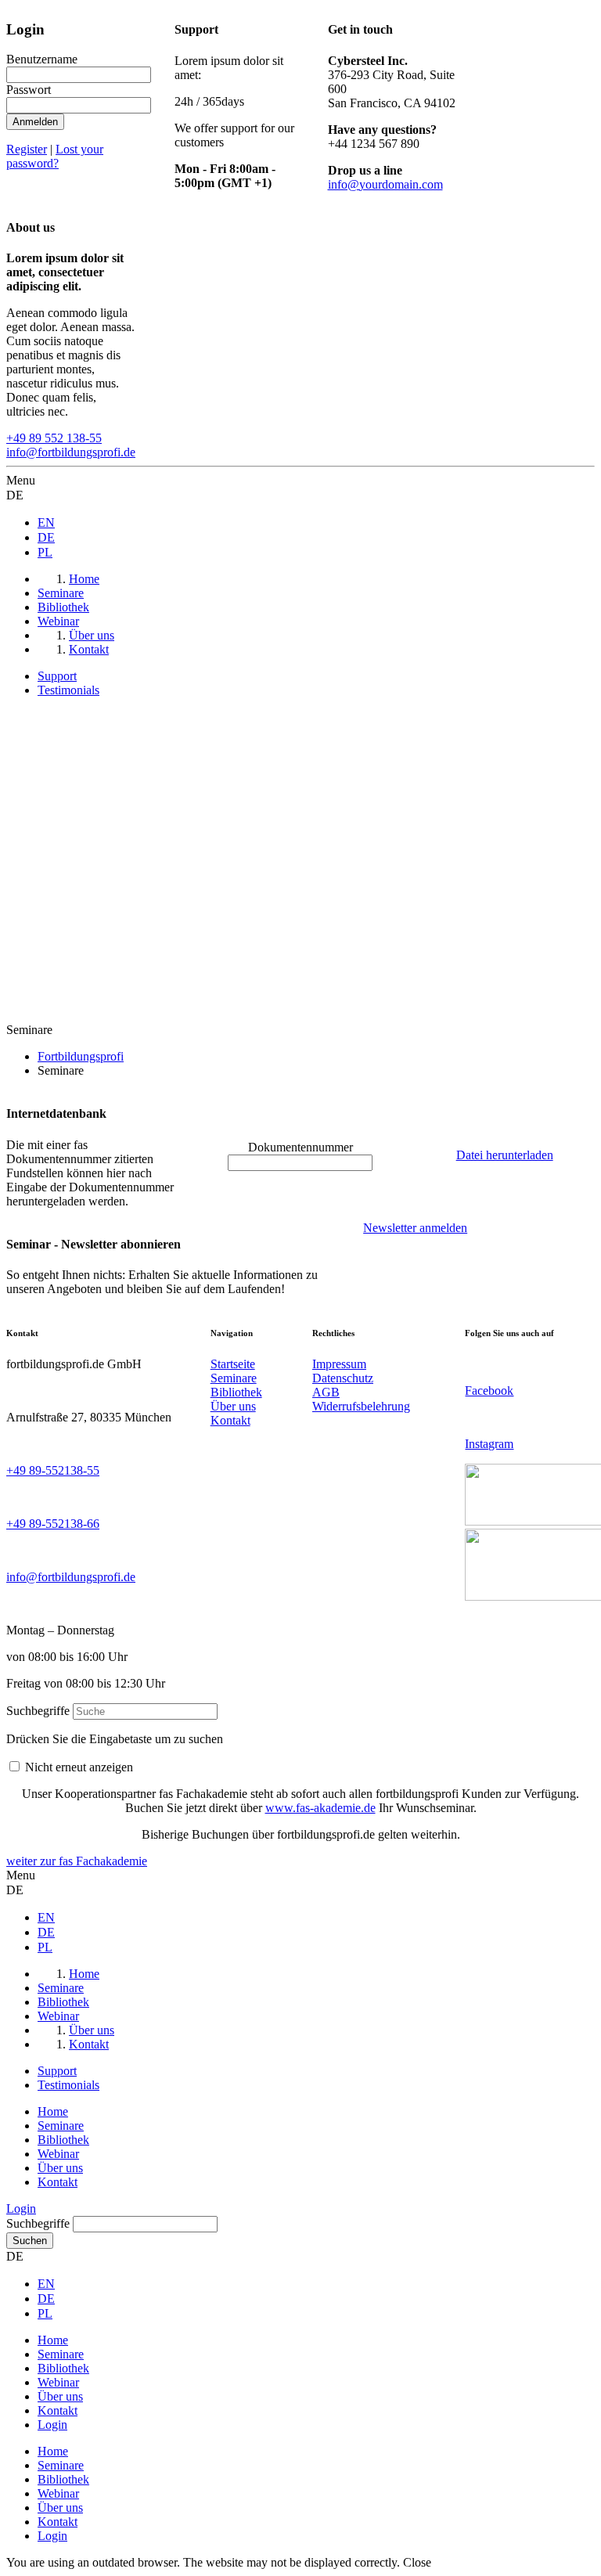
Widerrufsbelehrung (361, 1406)
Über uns (233, 1406)
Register (27, 149)
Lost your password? (55, 156)
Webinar (58, 2154)
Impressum (339, 1364)
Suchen (30, 2241)
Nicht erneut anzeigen (79, 1767)
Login (21, 2209)
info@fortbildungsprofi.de (71, 452)
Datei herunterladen (505, 1155)
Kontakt (230, 1420)
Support (57, 676)
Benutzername (42, 59)
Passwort (29, 90)
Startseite (233, 1364)
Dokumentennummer (300, 1147)
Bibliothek (236, 1392)
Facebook (489, 1391)
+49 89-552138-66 (53, 1524)
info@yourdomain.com (385, 184)
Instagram (489, 1444)
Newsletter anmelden (415, 1228)
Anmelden (35, 122)
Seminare (234, 1378)
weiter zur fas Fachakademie (77, 1861)
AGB (326, 1392)
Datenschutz (343, 1378)
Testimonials (68, 690)
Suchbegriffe (38, 1711)
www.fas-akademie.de (320, 1808)
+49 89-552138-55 (53, 1470)
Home (53, 2111)
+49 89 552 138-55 (54, 438)
